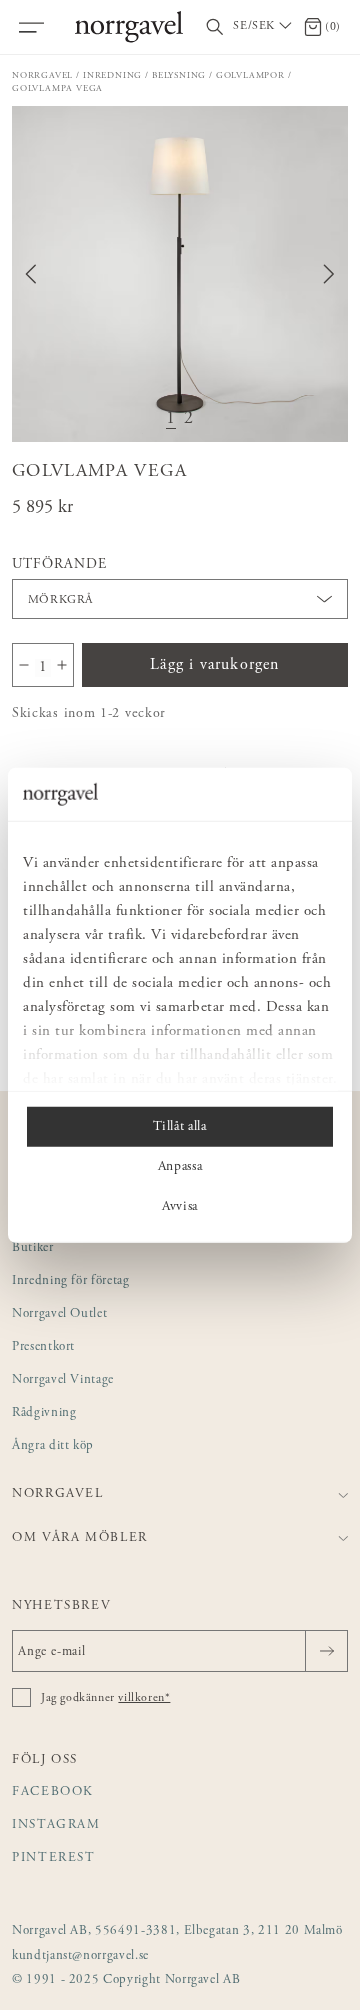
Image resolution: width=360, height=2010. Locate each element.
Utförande (59, 565)
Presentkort (43, 1347)
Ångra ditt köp (53, 1446)
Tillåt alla (179, 1126)
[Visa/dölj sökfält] (215, 27)
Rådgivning (44, 1413)
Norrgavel (42, 75)
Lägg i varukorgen (214, 665)
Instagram (56, 1825)
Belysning (179, 75)
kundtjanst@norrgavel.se (80, 1956)
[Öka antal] (62, 665)
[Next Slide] (329, 274)
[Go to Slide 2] (189, 419)
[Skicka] (326, 1651)
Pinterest (54, 1858)
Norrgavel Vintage (63, 1380)
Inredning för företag (71, 1281)
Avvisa (180, 1206)
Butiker (33, 1248)
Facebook (53, 1792)
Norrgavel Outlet (59, 1314)
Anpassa (180, 1166)
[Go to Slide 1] (171, 419)
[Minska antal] (24, 665)
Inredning (112, 75)
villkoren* (144, 1698)
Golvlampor (250, 75)
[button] (180, 274)
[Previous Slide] (31, 274)
